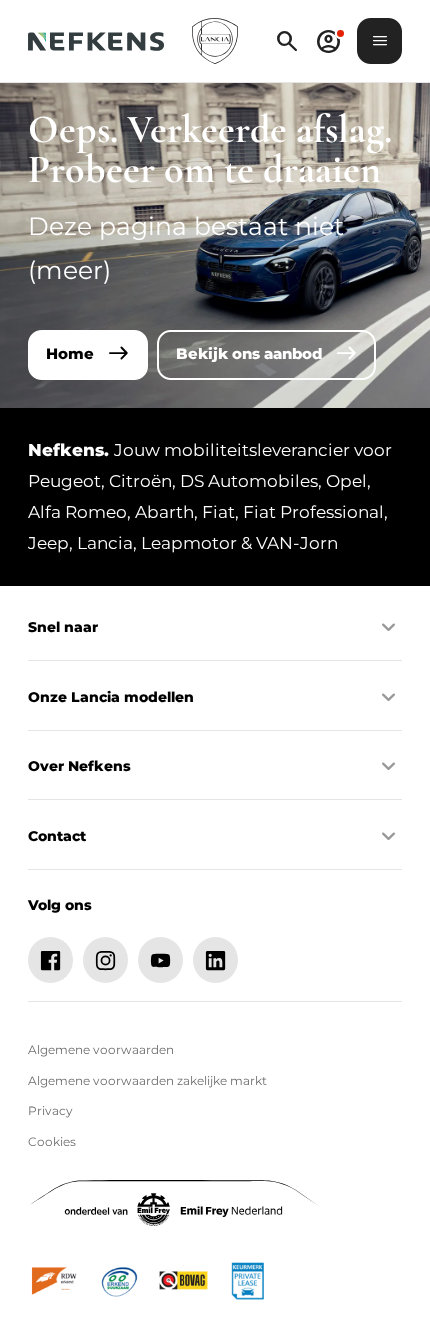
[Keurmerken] (55, 1280)
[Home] (96, 41)
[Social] (51, 960)
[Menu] (380, 41)
